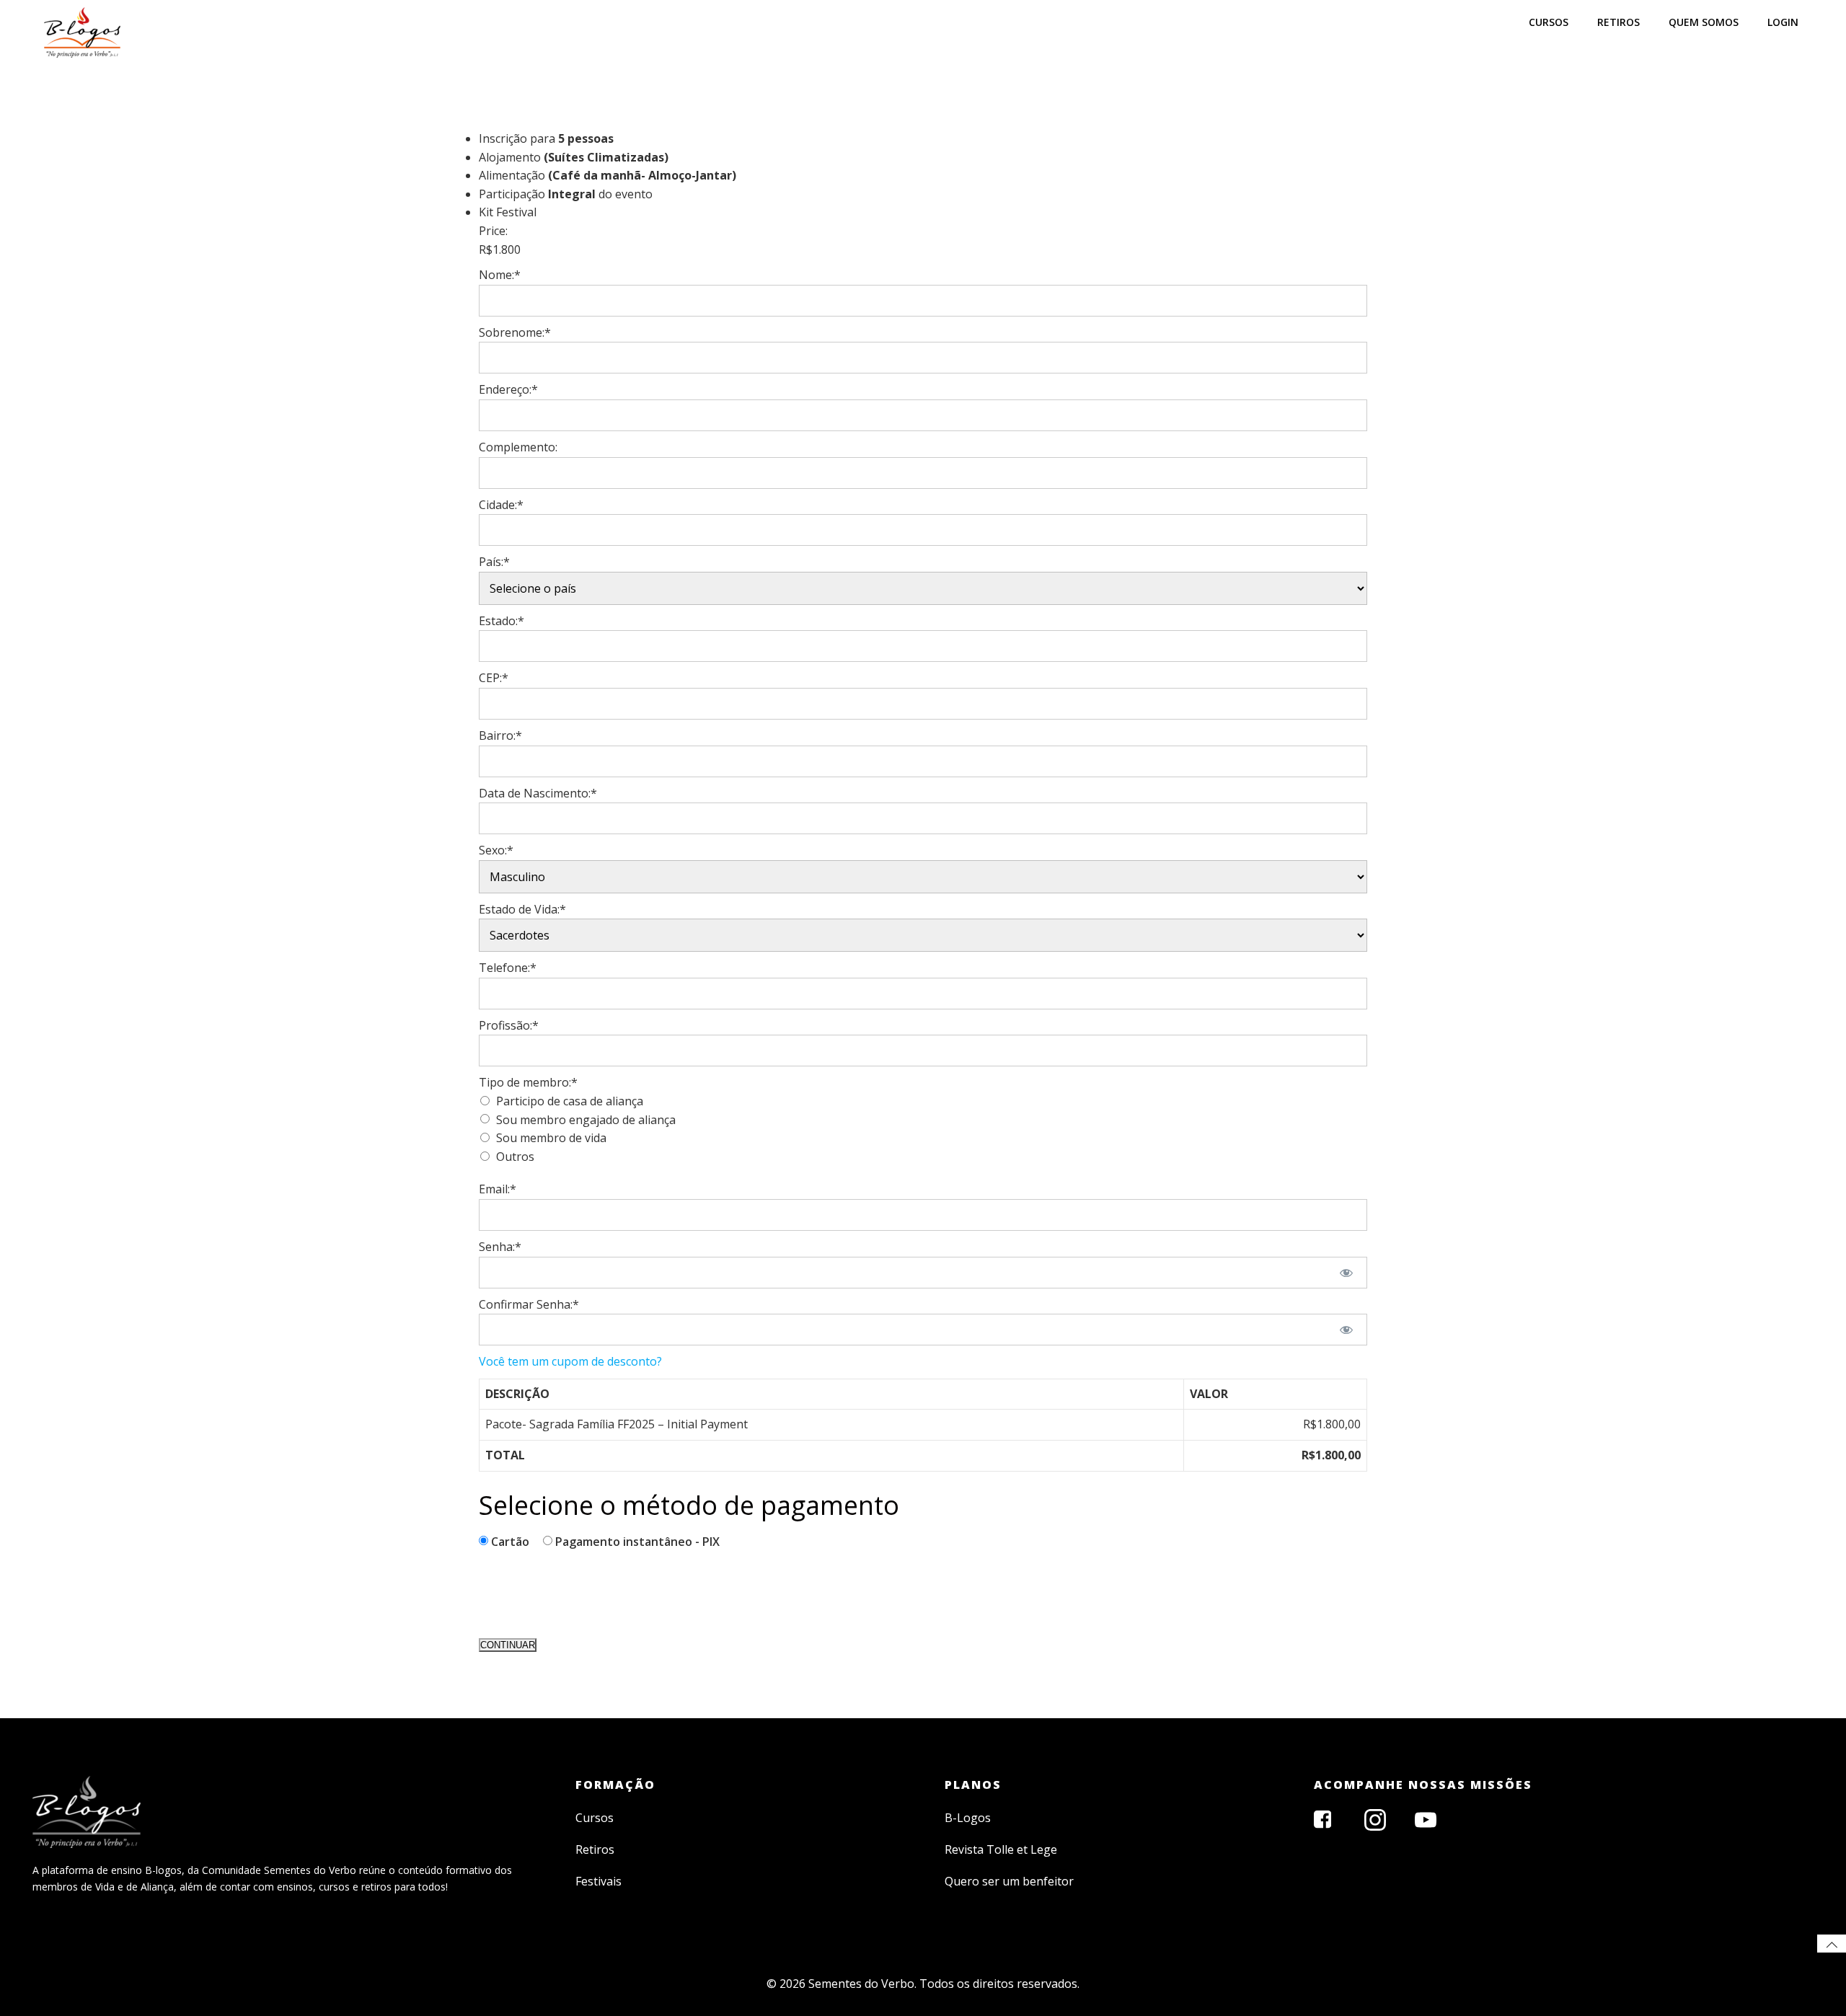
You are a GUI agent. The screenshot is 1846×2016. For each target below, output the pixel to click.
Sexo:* (496, 850)
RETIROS (1618, 22)
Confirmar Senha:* (529, 1304)
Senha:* (500, 1247)
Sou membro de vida (551, 1138)
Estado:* (502, 621)
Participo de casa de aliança (570, 1101)
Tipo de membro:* (528, 1082)
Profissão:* (509, 1025)
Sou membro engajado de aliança (586, 1120)
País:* (494, 562)
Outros (515, 1157)
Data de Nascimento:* (538, 793)
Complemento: (518, 447)
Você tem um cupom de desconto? (570, 1361)
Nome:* (500, 275)
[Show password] (1347, 1273)
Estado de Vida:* (522, 909)
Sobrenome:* (515, 332)
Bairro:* (500, 735)
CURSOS (1549, 22)
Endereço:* (508, 389)
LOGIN (1783, 22)
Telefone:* (508, 968)
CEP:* (494, 678)
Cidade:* (501, 505)
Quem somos (1704, 22)
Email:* (498, 1189)
